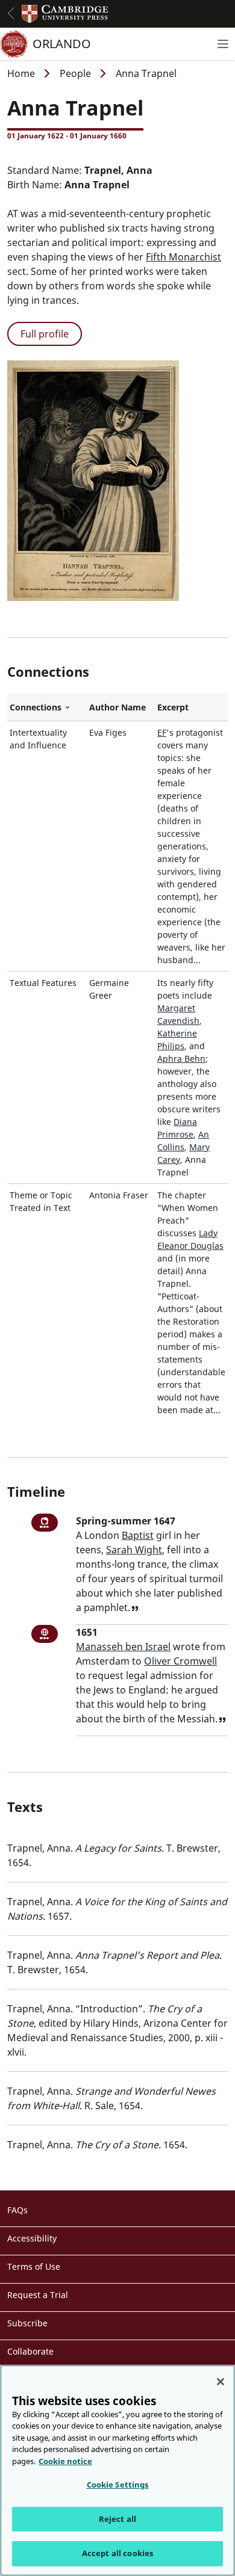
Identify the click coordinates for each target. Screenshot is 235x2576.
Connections (47, 707)
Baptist (138, 1535)
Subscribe (27, 2323)
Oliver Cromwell (180, 1661)
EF (162, 732)
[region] (117, 2470)
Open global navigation (11, 13)
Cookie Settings (118, 2485)
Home (21, 73)
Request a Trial (38, 2295)
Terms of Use (34, 2266)
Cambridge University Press (65, 14)
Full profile (45, 334)
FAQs (17, 2210)
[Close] (221, 2382)
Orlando (62, 44)
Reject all (117, 2519)
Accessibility (32, 2238)
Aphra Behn (181, 1058)
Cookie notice (65, 2461)
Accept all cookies (117, 2553)
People (75, 73)
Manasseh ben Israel (123, 1647)
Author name (117, 707)
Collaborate (30, 2351)
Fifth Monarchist (183, 257)
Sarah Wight (134, 1550)
